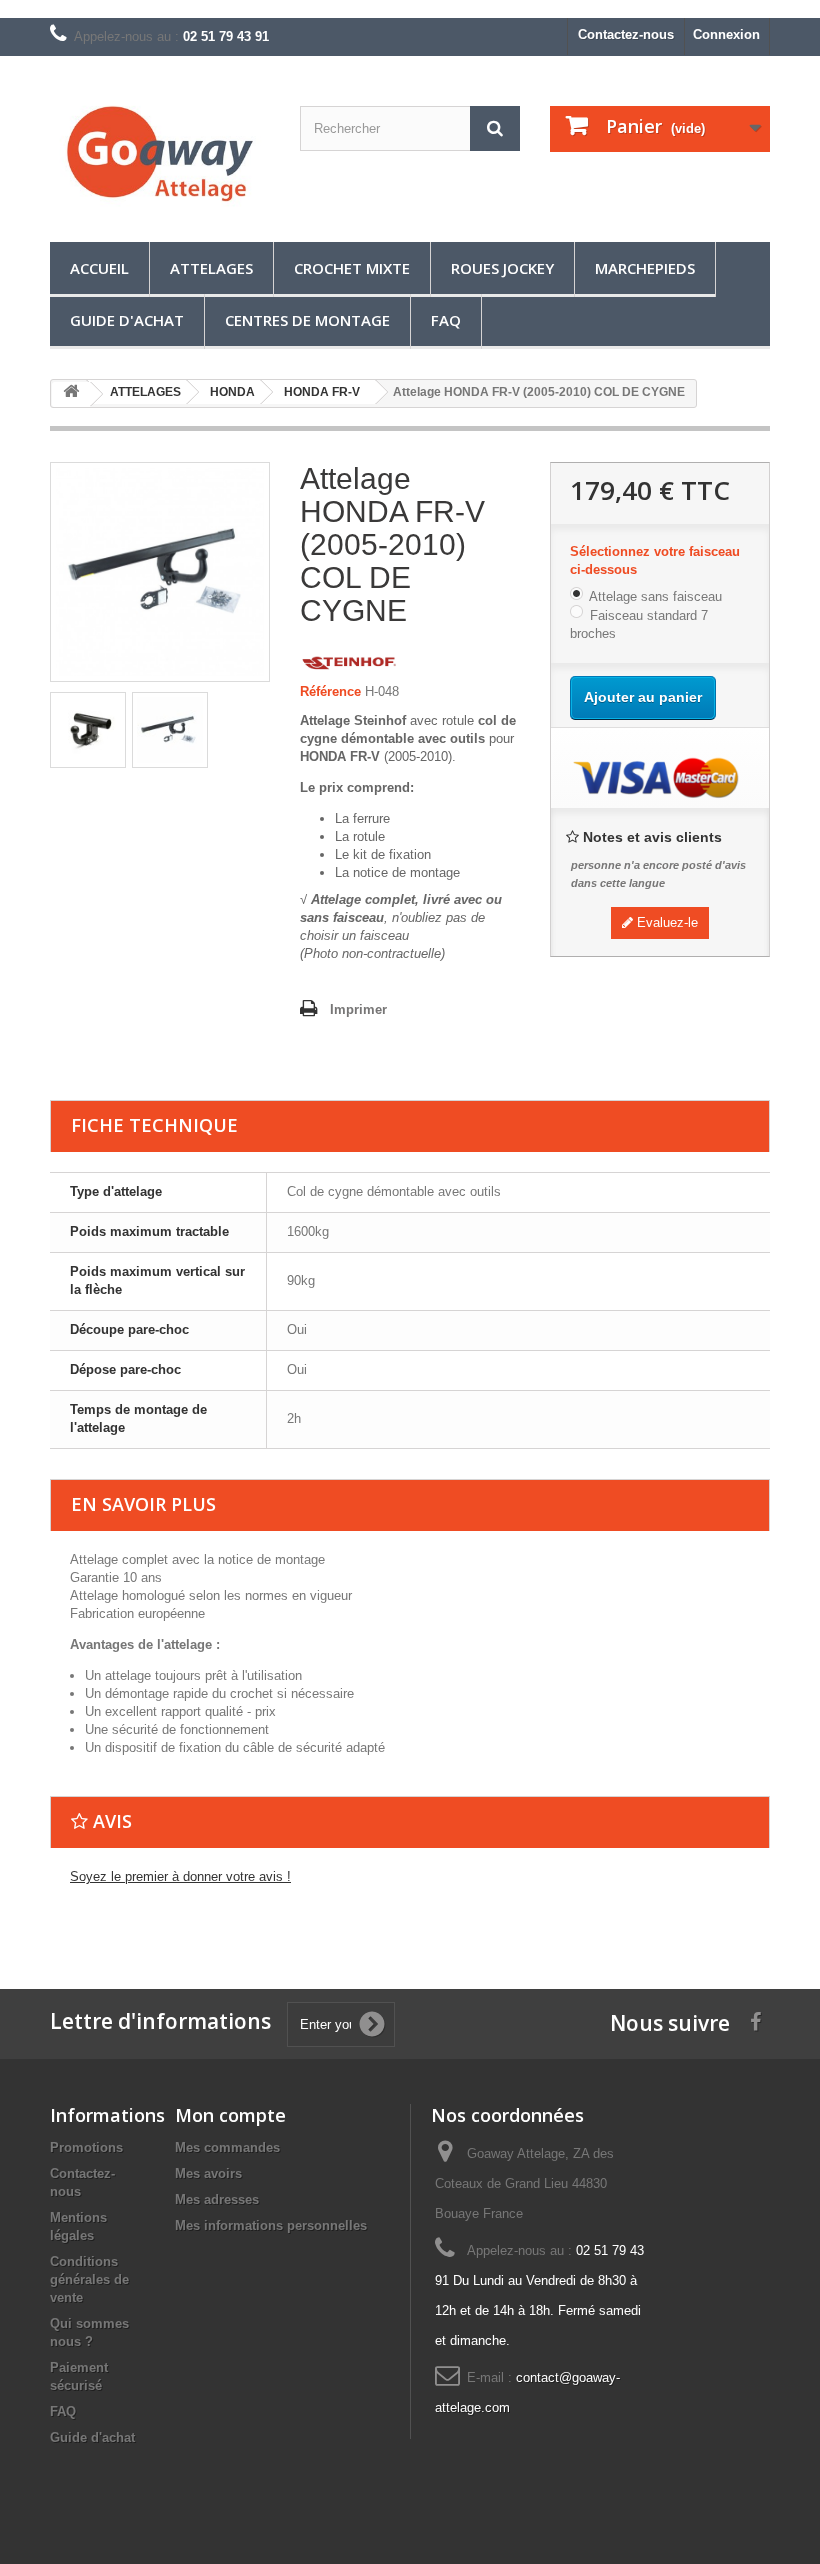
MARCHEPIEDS (645, 268)
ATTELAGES (211, 268)
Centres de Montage (307, 320)
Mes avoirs (208, 2173)
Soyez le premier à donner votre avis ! (180, 1876)
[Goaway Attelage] (160, 156)
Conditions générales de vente (89, 2279)
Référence (330, 691)
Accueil (99, 268)
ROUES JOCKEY (502, 268)
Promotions (86, 2147)
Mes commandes (227, 2147)
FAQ (446, 320)
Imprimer (358, 1009)
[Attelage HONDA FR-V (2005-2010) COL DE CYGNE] (88, 730)
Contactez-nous (626, 34)
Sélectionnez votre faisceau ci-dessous (655, 560)
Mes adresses (217, 2199)
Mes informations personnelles (271, 2225)
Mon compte (230, 2115)
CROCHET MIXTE (352, 268)
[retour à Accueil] (71, 394)
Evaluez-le (665, 922)
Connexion (726, 34)
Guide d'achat (127, 320)
